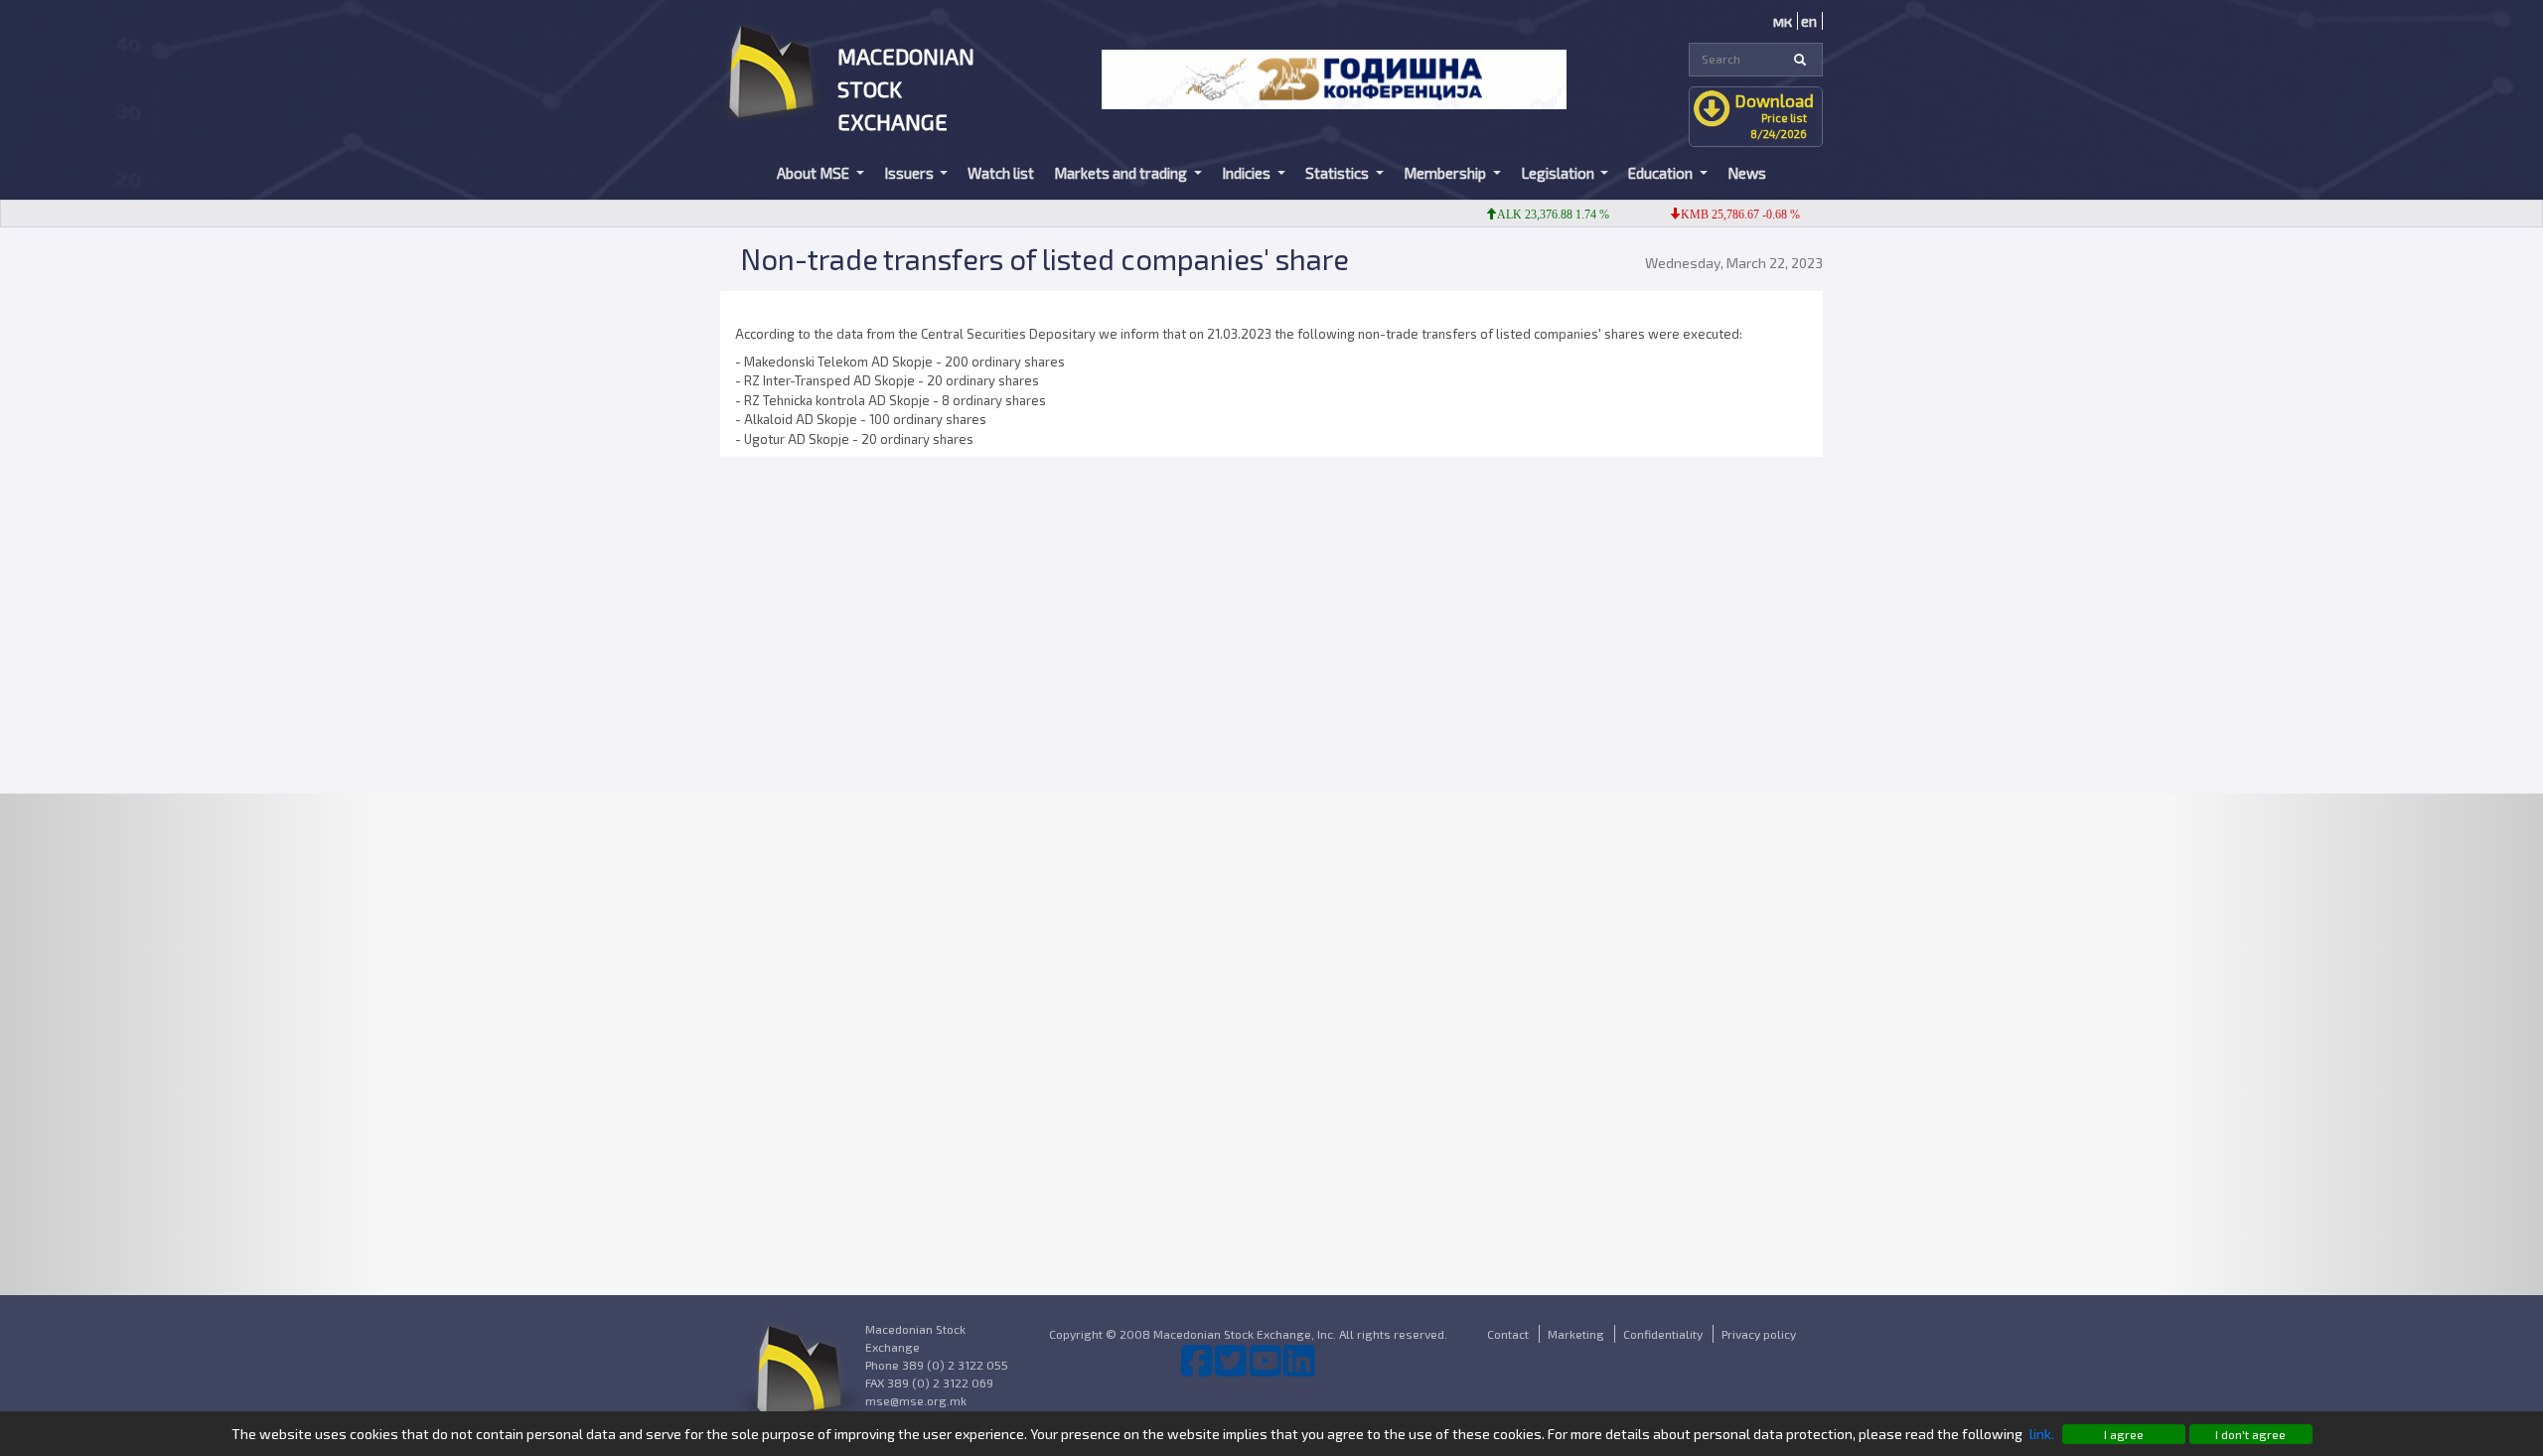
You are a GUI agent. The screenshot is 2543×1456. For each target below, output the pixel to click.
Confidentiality (1663, 1334)
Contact (1508, 1334)
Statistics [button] (1339, 173)
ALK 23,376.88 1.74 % (1525, 215)
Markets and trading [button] (1122, 173)
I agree (2124, 1434)
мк (1783, 21)
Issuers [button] (910, 173)
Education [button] (1662, 173)
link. (2042, 1434)
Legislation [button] (1559, 173)
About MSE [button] (815, 173)
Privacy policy (1759, 1334)
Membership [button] (1446, 173)
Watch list (1001, 173)
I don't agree (2250, 1434)
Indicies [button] (1248, 173)
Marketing (1576, 1334)
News (1747, 173)
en (1809, 21)
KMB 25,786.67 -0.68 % (1713, 215)
